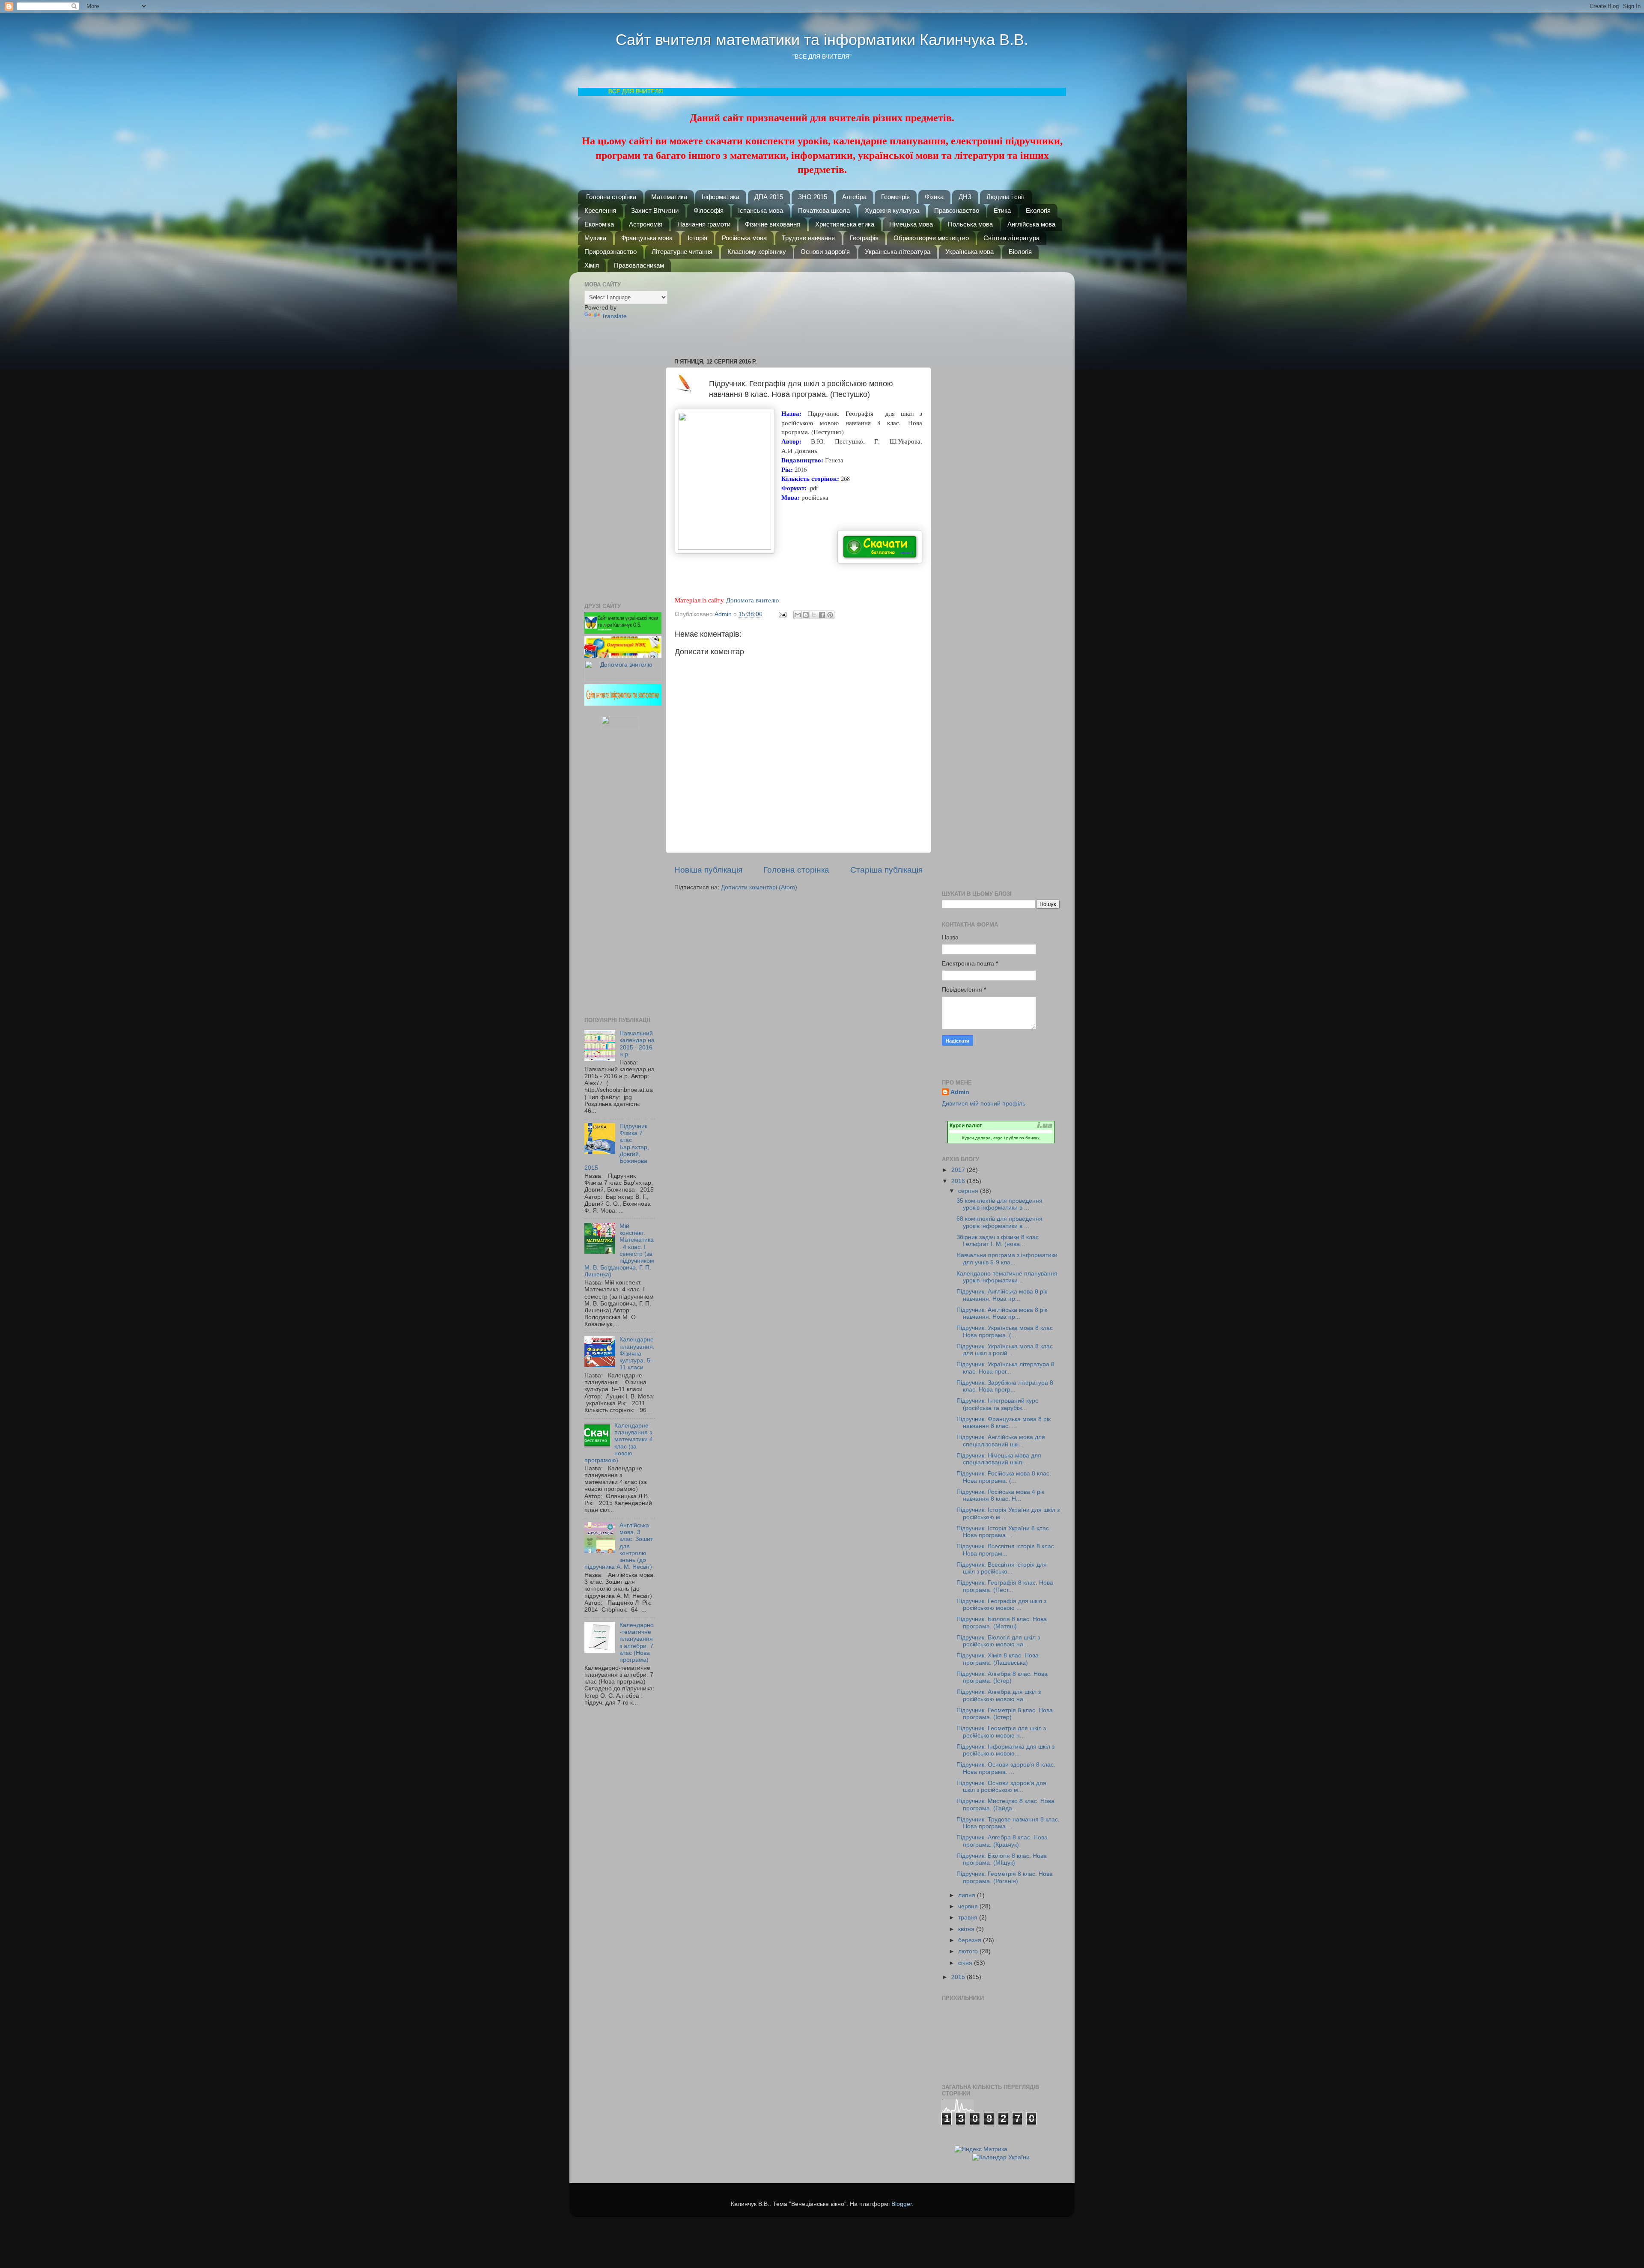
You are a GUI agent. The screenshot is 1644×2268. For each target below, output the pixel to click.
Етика (1002, 210)
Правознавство (957, 210)
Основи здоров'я (825, 252)
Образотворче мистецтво (931, 238)
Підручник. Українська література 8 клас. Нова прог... (1005, 1368)
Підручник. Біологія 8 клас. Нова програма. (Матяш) (1002, 1623)
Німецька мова (911, 224)
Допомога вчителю (752, 600)
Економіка (599, 224)
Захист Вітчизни (655, 210)
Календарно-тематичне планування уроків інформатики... (1007, 1277)
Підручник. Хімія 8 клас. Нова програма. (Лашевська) (998, 1659)
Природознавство (611, 252)
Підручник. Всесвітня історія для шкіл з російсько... (1002, 1568)
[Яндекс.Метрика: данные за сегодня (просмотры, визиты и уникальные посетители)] (981, 2150)
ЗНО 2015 (813, 197)
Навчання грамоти (704, 224)
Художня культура (892, 210)
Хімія (592, 265)
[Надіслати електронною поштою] (798, 615)
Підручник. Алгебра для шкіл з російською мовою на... (999, 1695)
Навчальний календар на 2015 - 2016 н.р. (637, 1044)
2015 (959, 1977)
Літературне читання (682, 252)
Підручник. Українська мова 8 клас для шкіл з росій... (1005, 1350)
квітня (967, 1929)
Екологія (1038, 210)
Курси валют (966, 1126)
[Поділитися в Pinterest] (830, 615)
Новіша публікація (708, 870)
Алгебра (854, 197)
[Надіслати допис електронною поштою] (782, 614)
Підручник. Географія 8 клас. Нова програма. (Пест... (1005, 1586)
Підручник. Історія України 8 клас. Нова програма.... (1004, 1532)
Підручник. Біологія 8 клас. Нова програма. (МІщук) (1002, 1859)
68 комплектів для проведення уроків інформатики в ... (999, 1222)
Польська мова (970, 224)
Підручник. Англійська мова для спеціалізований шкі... (1001, 1441)
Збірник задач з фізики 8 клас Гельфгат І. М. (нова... (998, 1241)
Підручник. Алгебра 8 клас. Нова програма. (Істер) (1002, 1677)
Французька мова (647, 238)
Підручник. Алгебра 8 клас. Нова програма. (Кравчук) (1002, 1841)
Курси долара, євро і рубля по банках (1001, 1138)
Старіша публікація (886, 870)
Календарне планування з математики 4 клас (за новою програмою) (619, 1443)
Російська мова (744, 238)
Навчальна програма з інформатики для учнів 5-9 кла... (1007, 1259)
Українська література (898, 252)
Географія (864, 238)
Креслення (600, 210)
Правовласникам (639, 265)
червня (969, 1906)
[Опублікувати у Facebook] (822, 615)
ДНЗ (965, 197)
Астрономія (646, 224)
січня (966, 1963)
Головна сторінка (611, 197)
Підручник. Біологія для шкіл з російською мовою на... (998, 1641)
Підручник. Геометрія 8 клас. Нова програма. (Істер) (1005, 1714)
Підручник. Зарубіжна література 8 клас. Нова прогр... (1005, 1386)
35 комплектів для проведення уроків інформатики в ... (999, 1204)
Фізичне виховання (773, 224)
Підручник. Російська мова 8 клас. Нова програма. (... (1004, 1477)
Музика (595, 238)
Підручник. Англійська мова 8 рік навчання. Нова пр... (1002, 1295)
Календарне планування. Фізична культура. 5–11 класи (637, 1353)
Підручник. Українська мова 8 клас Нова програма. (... (1005, 1331)
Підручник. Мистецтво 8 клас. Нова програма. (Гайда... (1005, 1805)
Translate (614, 316)
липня (968, 1895)
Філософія (709, 210)
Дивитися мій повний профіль (984, 1104)
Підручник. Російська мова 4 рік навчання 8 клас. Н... (1000, 1495)
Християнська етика (845, 224)
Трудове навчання (808, 238)
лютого (969, 1951)
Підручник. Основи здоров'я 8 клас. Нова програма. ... (1006, 1768)
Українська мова (969, 252)
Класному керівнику (757, 252)
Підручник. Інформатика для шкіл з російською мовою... (1005, 1750)
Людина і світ (1006, 197)
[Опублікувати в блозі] (806, 615)
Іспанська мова (761, 210)
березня (971, 1940)
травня (969, 1918)
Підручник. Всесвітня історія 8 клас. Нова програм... (1006, 1550)
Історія (697, 238)
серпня (969, 1191)
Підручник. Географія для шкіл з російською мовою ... (1001, 1605)
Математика (669, 197)
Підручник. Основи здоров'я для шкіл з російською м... (1001, 1787)
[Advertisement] (803, 311)
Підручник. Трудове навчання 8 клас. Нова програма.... (1008, 1823)
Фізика (934, 197)
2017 (959, 1170)
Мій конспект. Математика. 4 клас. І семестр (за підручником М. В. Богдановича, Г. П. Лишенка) (619, 1250)
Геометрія (895, 197)
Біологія (1020, 252)
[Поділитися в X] (814, 615)
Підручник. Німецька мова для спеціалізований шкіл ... (999, 1459)
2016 (959, 1181)
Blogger (902, 2204)
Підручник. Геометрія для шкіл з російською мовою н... (1001, 1732)
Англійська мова (1031, 224)
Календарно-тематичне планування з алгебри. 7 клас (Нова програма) (637, 1642)
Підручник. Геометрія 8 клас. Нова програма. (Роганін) (1005, 1877)
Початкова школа (824, 210)
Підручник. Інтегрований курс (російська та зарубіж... (997, 1404)
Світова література (1011, 238)
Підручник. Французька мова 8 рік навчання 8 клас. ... (1004, 1423)
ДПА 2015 (769, 197)
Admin (960, 1092)
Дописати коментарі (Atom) (759, 887)
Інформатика (721, 197)
